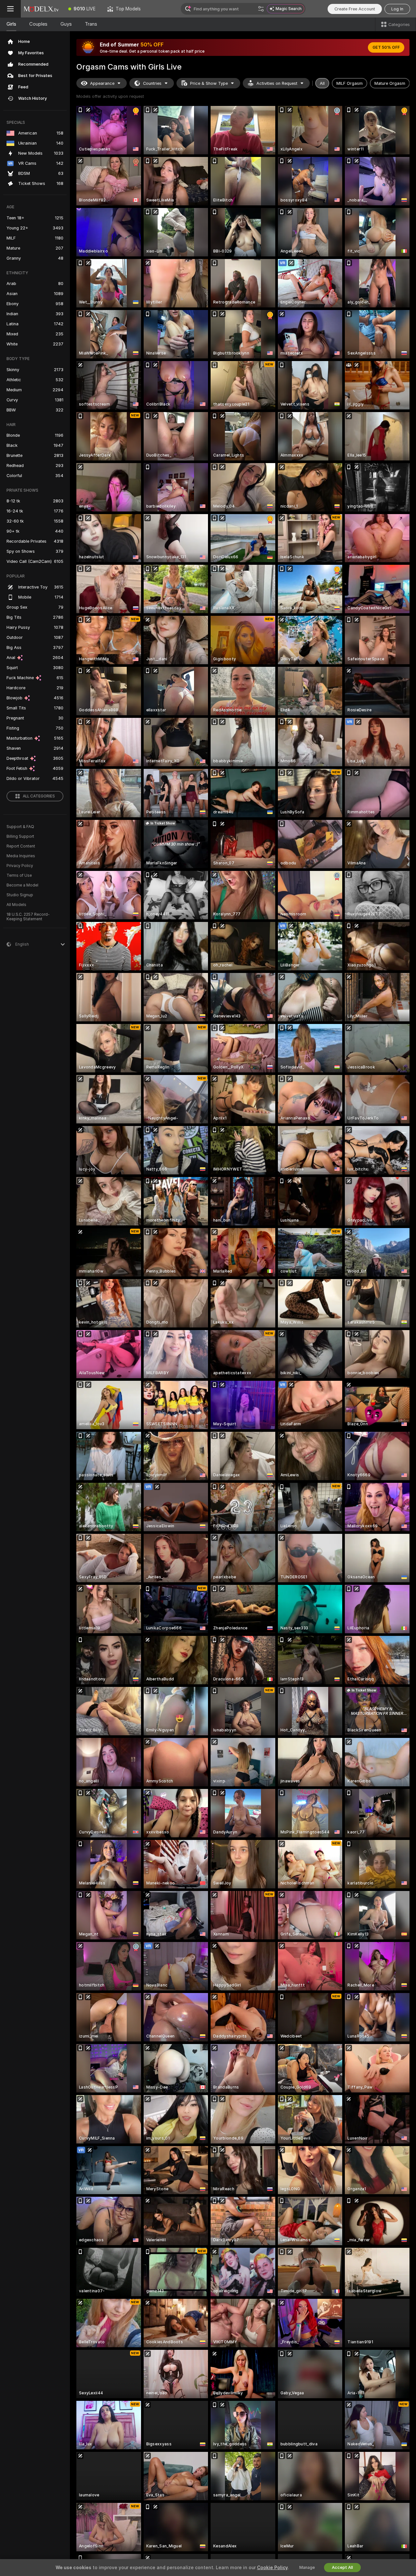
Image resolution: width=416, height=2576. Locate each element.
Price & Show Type (209, 83)
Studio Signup (20, 895)
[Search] (261, 9)
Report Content (21, 846)
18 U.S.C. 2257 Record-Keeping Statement (28, 917)
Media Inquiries (21, 856)
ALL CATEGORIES (39, 796)
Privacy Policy (20, 866)
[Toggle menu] (10, 9)
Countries (152, 83)
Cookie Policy (272, 2568)
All (322, 83)
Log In (397, 9)
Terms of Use (19, 875)
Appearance (102, 83)
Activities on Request (277, 83)
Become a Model (22, 885)
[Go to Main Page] (42, 9)
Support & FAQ (20, 827)
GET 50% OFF (386, 47)
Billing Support (20, 836)
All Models (16, 905)
